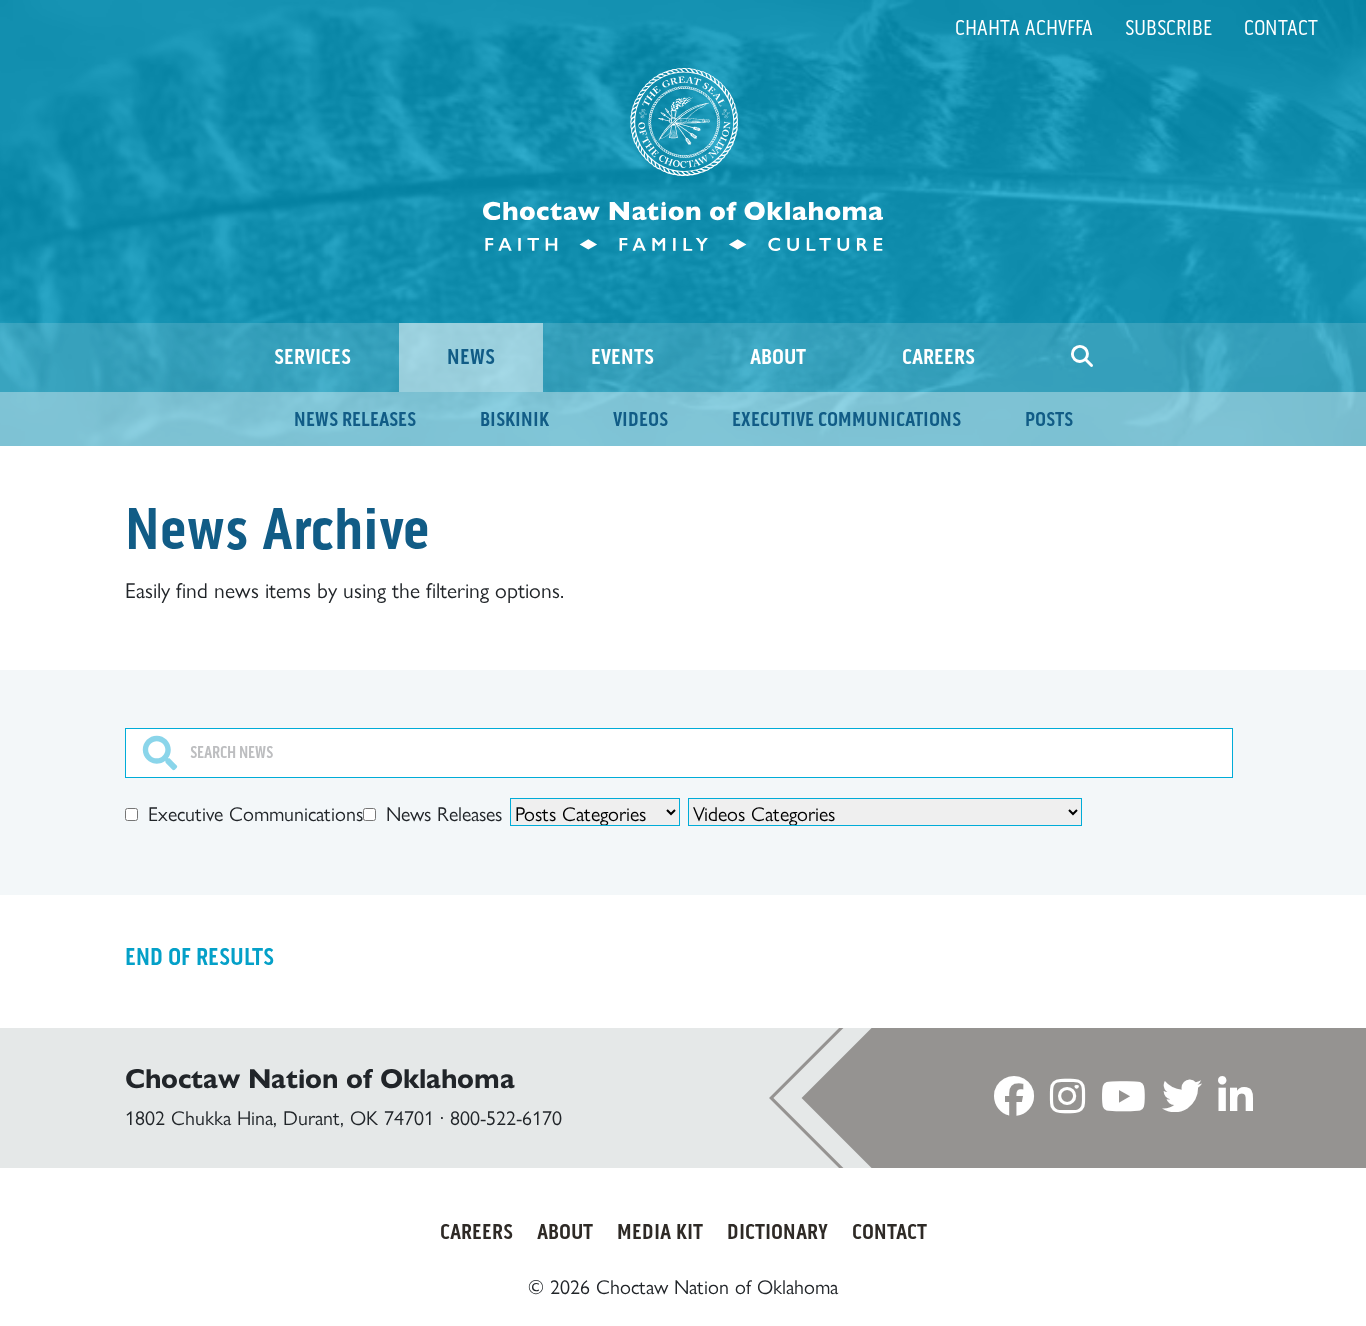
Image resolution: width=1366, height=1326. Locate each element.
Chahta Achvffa (1024, 28)
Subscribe (1168, 28)
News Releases (444, 814)
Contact (1281, 28)
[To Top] (1272, 1273)
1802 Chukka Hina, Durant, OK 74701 (279, 1118)
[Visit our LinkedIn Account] (1235, 1103)
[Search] (1082, 357)
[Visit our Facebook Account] (1014, 1103)
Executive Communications (255, 814)
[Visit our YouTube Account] (1123, 1103)
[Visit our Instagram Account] (1067, 1103)
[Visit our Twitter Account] (1182, 1103)
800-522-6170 (506, 1118)
